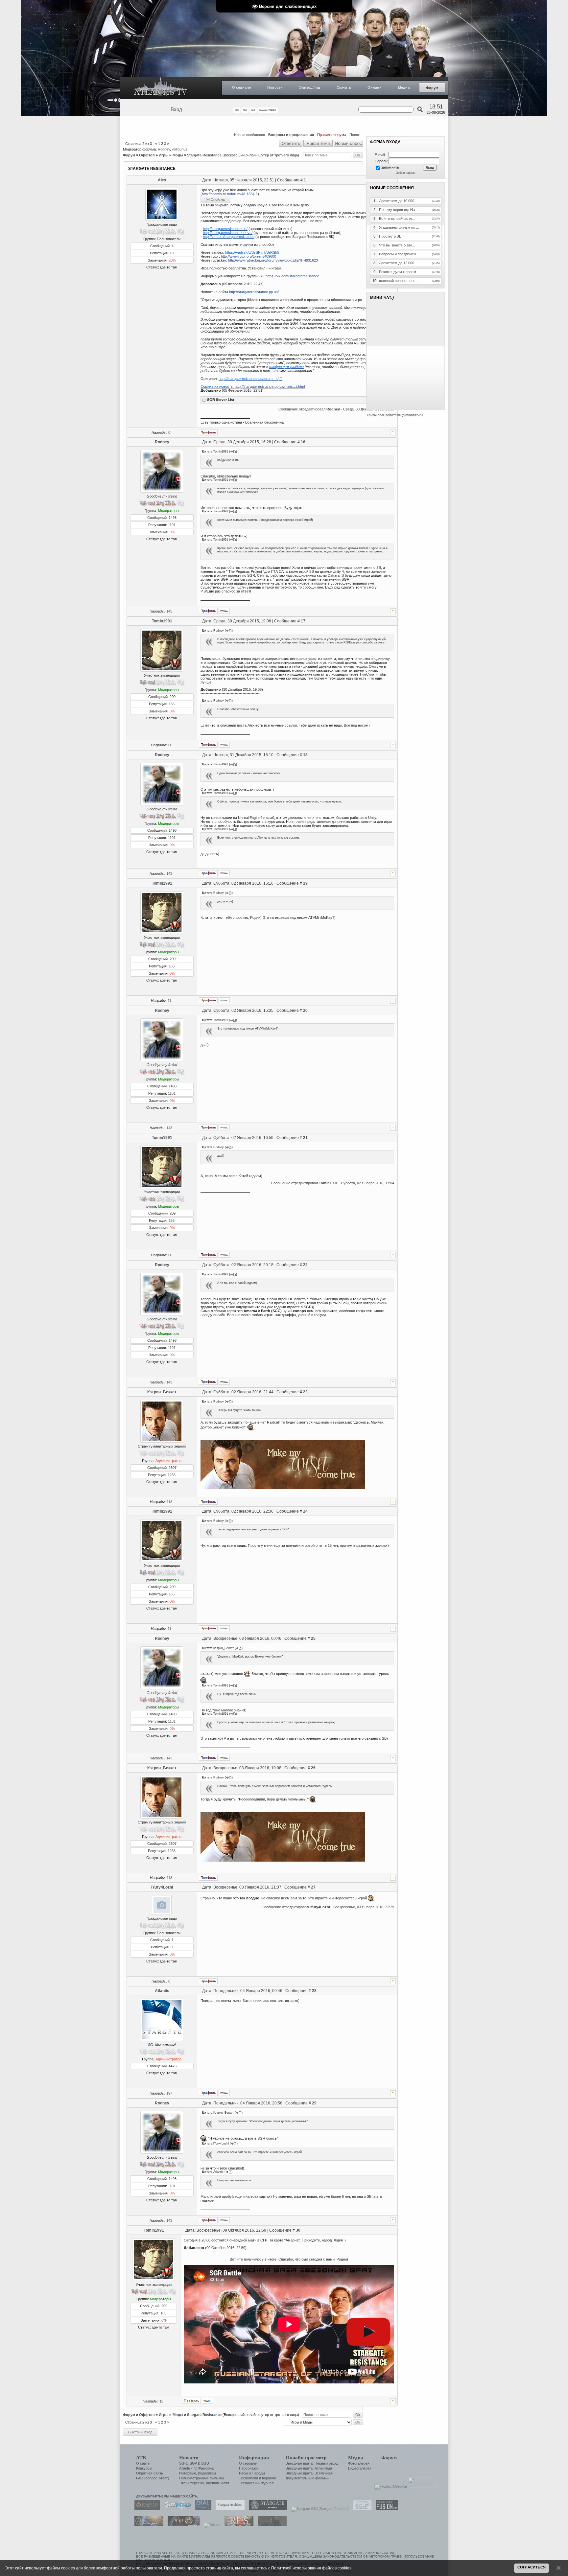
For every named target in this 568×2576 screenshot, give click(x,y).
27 (313, 1887)
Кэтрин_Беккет (162, 1392)
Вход (176, 109)
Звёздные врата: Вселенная (309, 2473)
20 (305, 1010)
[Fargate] (237, 2525)
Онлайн (375, 87)
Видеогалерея (360, 2468)
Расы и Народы (252, 2473)
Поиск (355, 135)
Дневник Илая (217, 2483)
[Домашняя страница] (224, 611)
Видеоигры (207, 2473)
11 (169, 745)
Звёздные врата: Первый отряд (312, 2463)
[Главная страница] (161, 88)
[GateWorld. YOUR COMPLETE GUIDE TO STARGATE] (176, 2509)
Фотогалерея (359, 2463)
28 (314, 1991)
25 (313, 1638)
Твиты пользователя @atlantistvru (394, 415)
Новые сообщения (249, 135)
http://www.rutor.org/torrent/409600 (248, 256)
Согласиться (532, 2567)
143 (169, 611)
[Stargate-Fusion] (385, 2509)
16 (303, 442)
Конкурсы (144, 2468)
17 (303, 621)
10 (172, 253)
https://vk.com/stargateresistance (292, 276)
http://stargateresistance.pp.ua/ (254, 292)
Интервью (188, 2473)
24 (305, 1511)
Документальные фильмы (308, 2478)
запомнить (390, 167)
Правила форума (332, 135)
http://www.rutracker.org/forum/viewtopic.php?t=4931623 (273, 260)
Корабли (269, 2478)
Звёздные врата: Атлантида (309, 2468)
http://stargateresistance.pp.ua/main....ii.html (270, 386)
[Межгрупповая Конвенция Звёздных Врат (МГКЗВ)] (147, 2525)
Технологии (248, 2478)
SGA (193, 2463)
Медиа (404, 87)
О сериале (241, 87)
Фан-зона (206, 2468)
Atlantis (162, 1991)
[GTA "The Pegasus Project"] (271, 2525)
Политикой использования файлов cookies (311, 2568)
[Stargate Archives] (228, 2509)
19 (305, 883)
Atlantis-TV (188, 2468)
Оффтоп (147, 155)
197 (169, 2093)
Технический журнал (256, 2483)
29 (314, 2103)
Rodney (164, 149)
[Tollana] (210, 2525)
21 (305, 1138)
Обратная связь (150, 2473)
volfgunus (180, 149)
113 (169, 1502)
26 (313, 1768)
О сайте (143, 2463)
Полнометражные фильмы (201, 2478)
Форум (432, 88)
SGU (205, 2463)
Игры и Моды (171, 155)
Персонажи (248, 2468)
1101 (172, 525)
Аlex (162, 180)
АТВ (141, 2458)
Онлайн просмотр (306, 2458)
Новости (275, 87)
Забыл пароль (406, 173)
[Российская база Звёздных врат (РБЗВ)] (182, 2525)
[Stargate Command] (146, 2509)
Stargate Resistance (204, 155)
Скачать (344, 87)
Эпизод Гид (310, 87)
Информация (254, 2458)
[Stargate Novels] (266, 2509)
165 (172, 704)
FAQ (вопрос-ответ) (153, 2478)
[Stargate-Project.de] (361, 2509)
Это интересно (191, 2483)
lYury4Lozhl (162, 1887)
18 (305, 755)
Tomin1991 (162, 621)
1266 (172, 1475)
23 (305, 1392)
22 (305, 1265)
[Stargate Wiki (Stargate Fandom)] (318, 2509)
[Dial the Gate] (201, 2509)
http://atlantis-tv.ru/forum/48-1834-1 (230, 194)
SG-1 (183, 2463)
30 (298, 2230)
